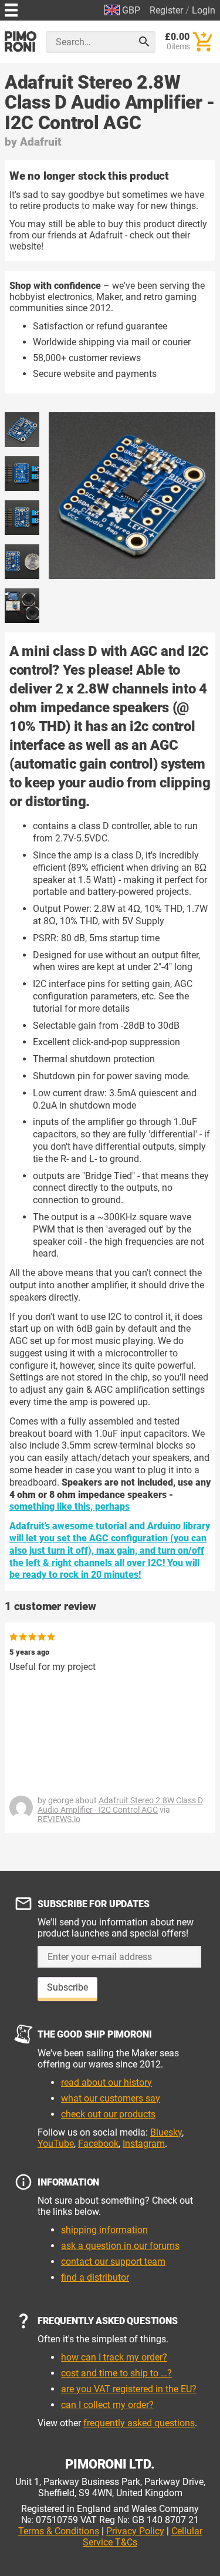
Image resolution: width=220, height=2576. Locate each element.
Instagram (144, 2144)
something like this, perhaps (70, 1506)
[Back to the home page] (21, 41)
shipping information (104, 2230)
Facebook (98, 2144)
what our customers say (111, 2098)
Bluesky (166, 2132)
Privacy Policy (135, 2531)
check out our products (108, 2114)
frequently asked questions (139, 2423)
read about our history (106, 2082)
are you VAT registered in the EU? (129, 2389)
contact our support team (113, 2262)
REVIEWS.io (59, 1819)
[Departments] (11, 9)
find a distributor (95, 2277)
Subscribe (67, 1987)
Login (204, 10)
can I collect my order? (107, 2405)
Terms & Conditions (59, 2531)
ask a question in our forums (120, 2246)
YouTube (56, 2144)
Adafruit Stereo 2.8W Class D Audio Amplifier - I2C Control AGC (120, 1805)
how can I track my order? (114, 2357)
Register (166, 10)
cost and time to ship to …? (116, 2373)
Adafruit (41, 142)
